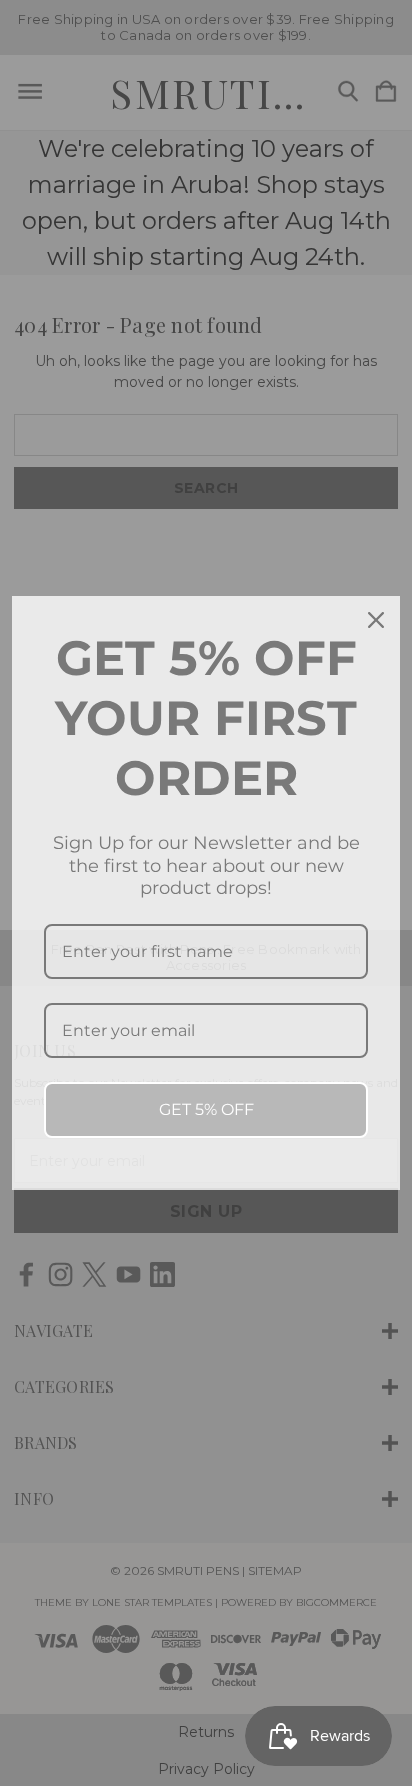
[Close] (376, 620)
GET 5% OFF (206, 1109)
